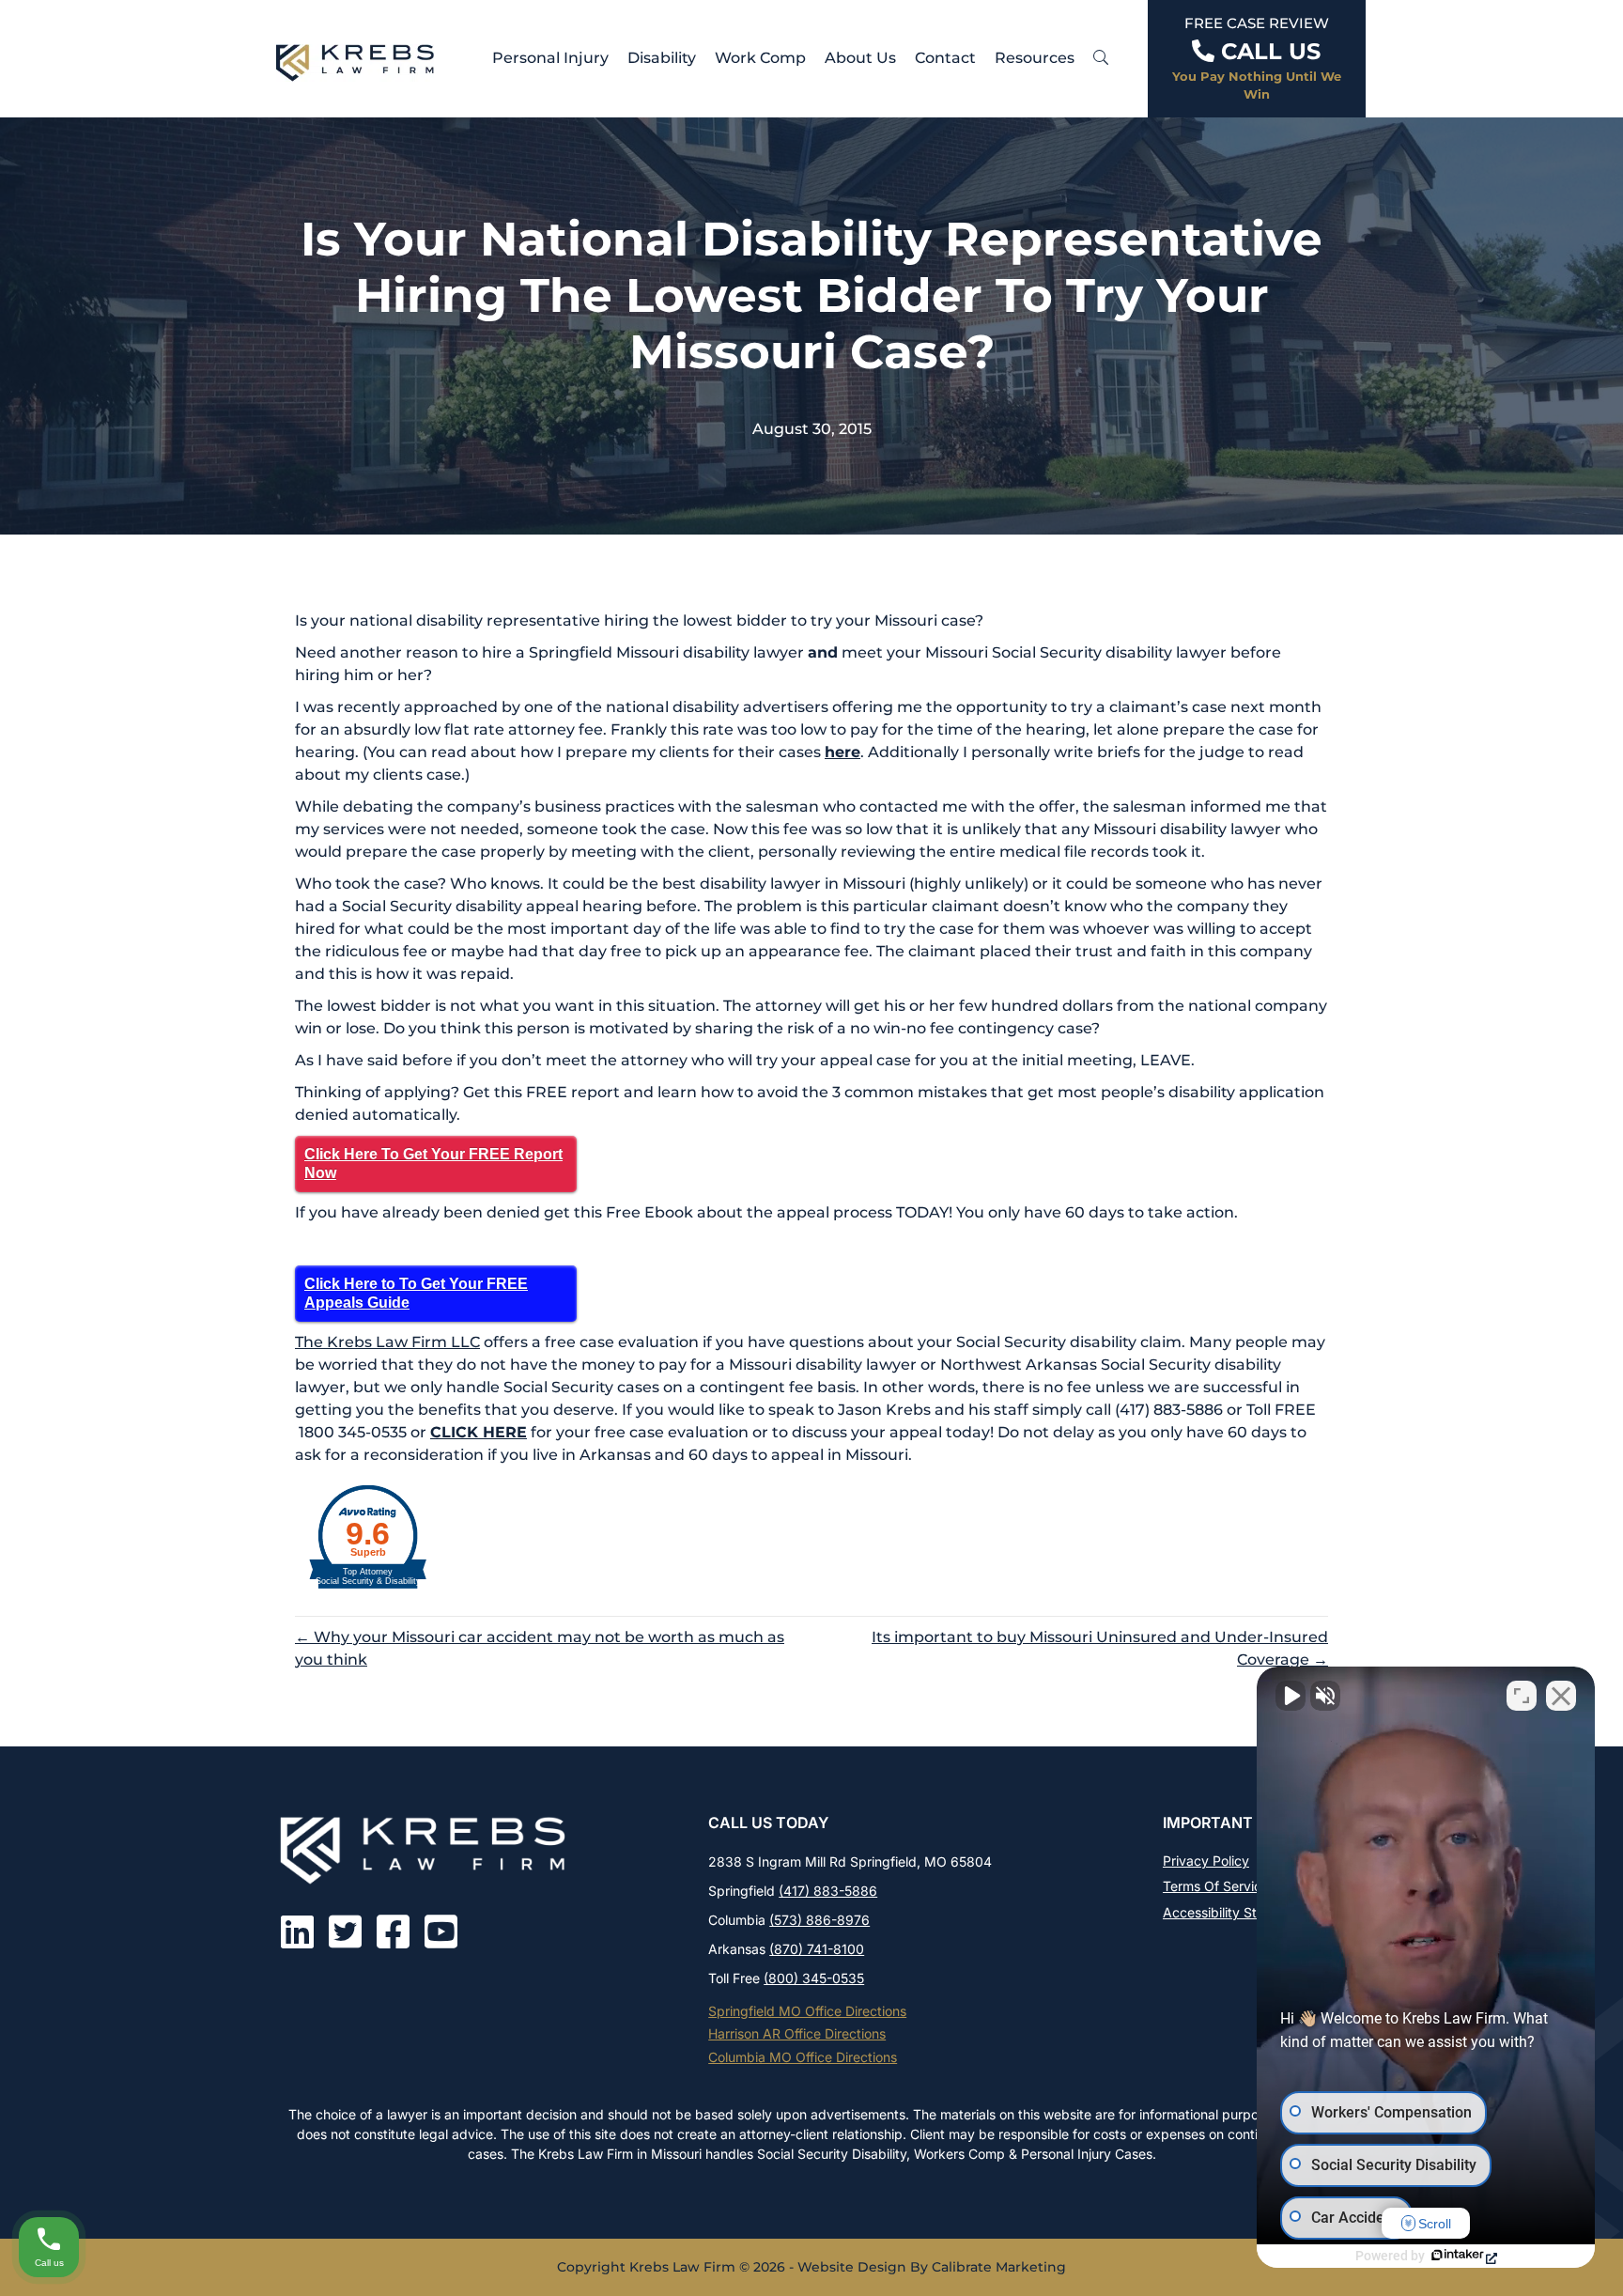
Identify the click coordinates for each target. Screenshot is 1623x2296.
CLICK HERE (479, 1432)
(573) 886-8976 (819, 1920)
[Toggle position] (1522, 1696)
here (842, 752)
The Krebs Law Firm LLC (387, 1342)
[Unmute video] (1291, 1696)
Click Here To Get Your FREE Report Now (433, 1164)
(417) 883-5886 (828, 1891)
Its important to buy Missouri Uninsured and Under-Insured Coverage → (1100, 1648)
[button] (1101, 58)
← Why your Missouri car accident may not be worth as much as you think (540, 1648)
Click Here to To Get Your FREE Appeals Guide (416, 1293)
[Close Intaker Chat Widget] (1561, 1696)
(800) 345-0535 (814, 1978)
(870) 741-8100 (817, 1949)
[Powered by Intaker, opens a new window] (1463, 2257)
